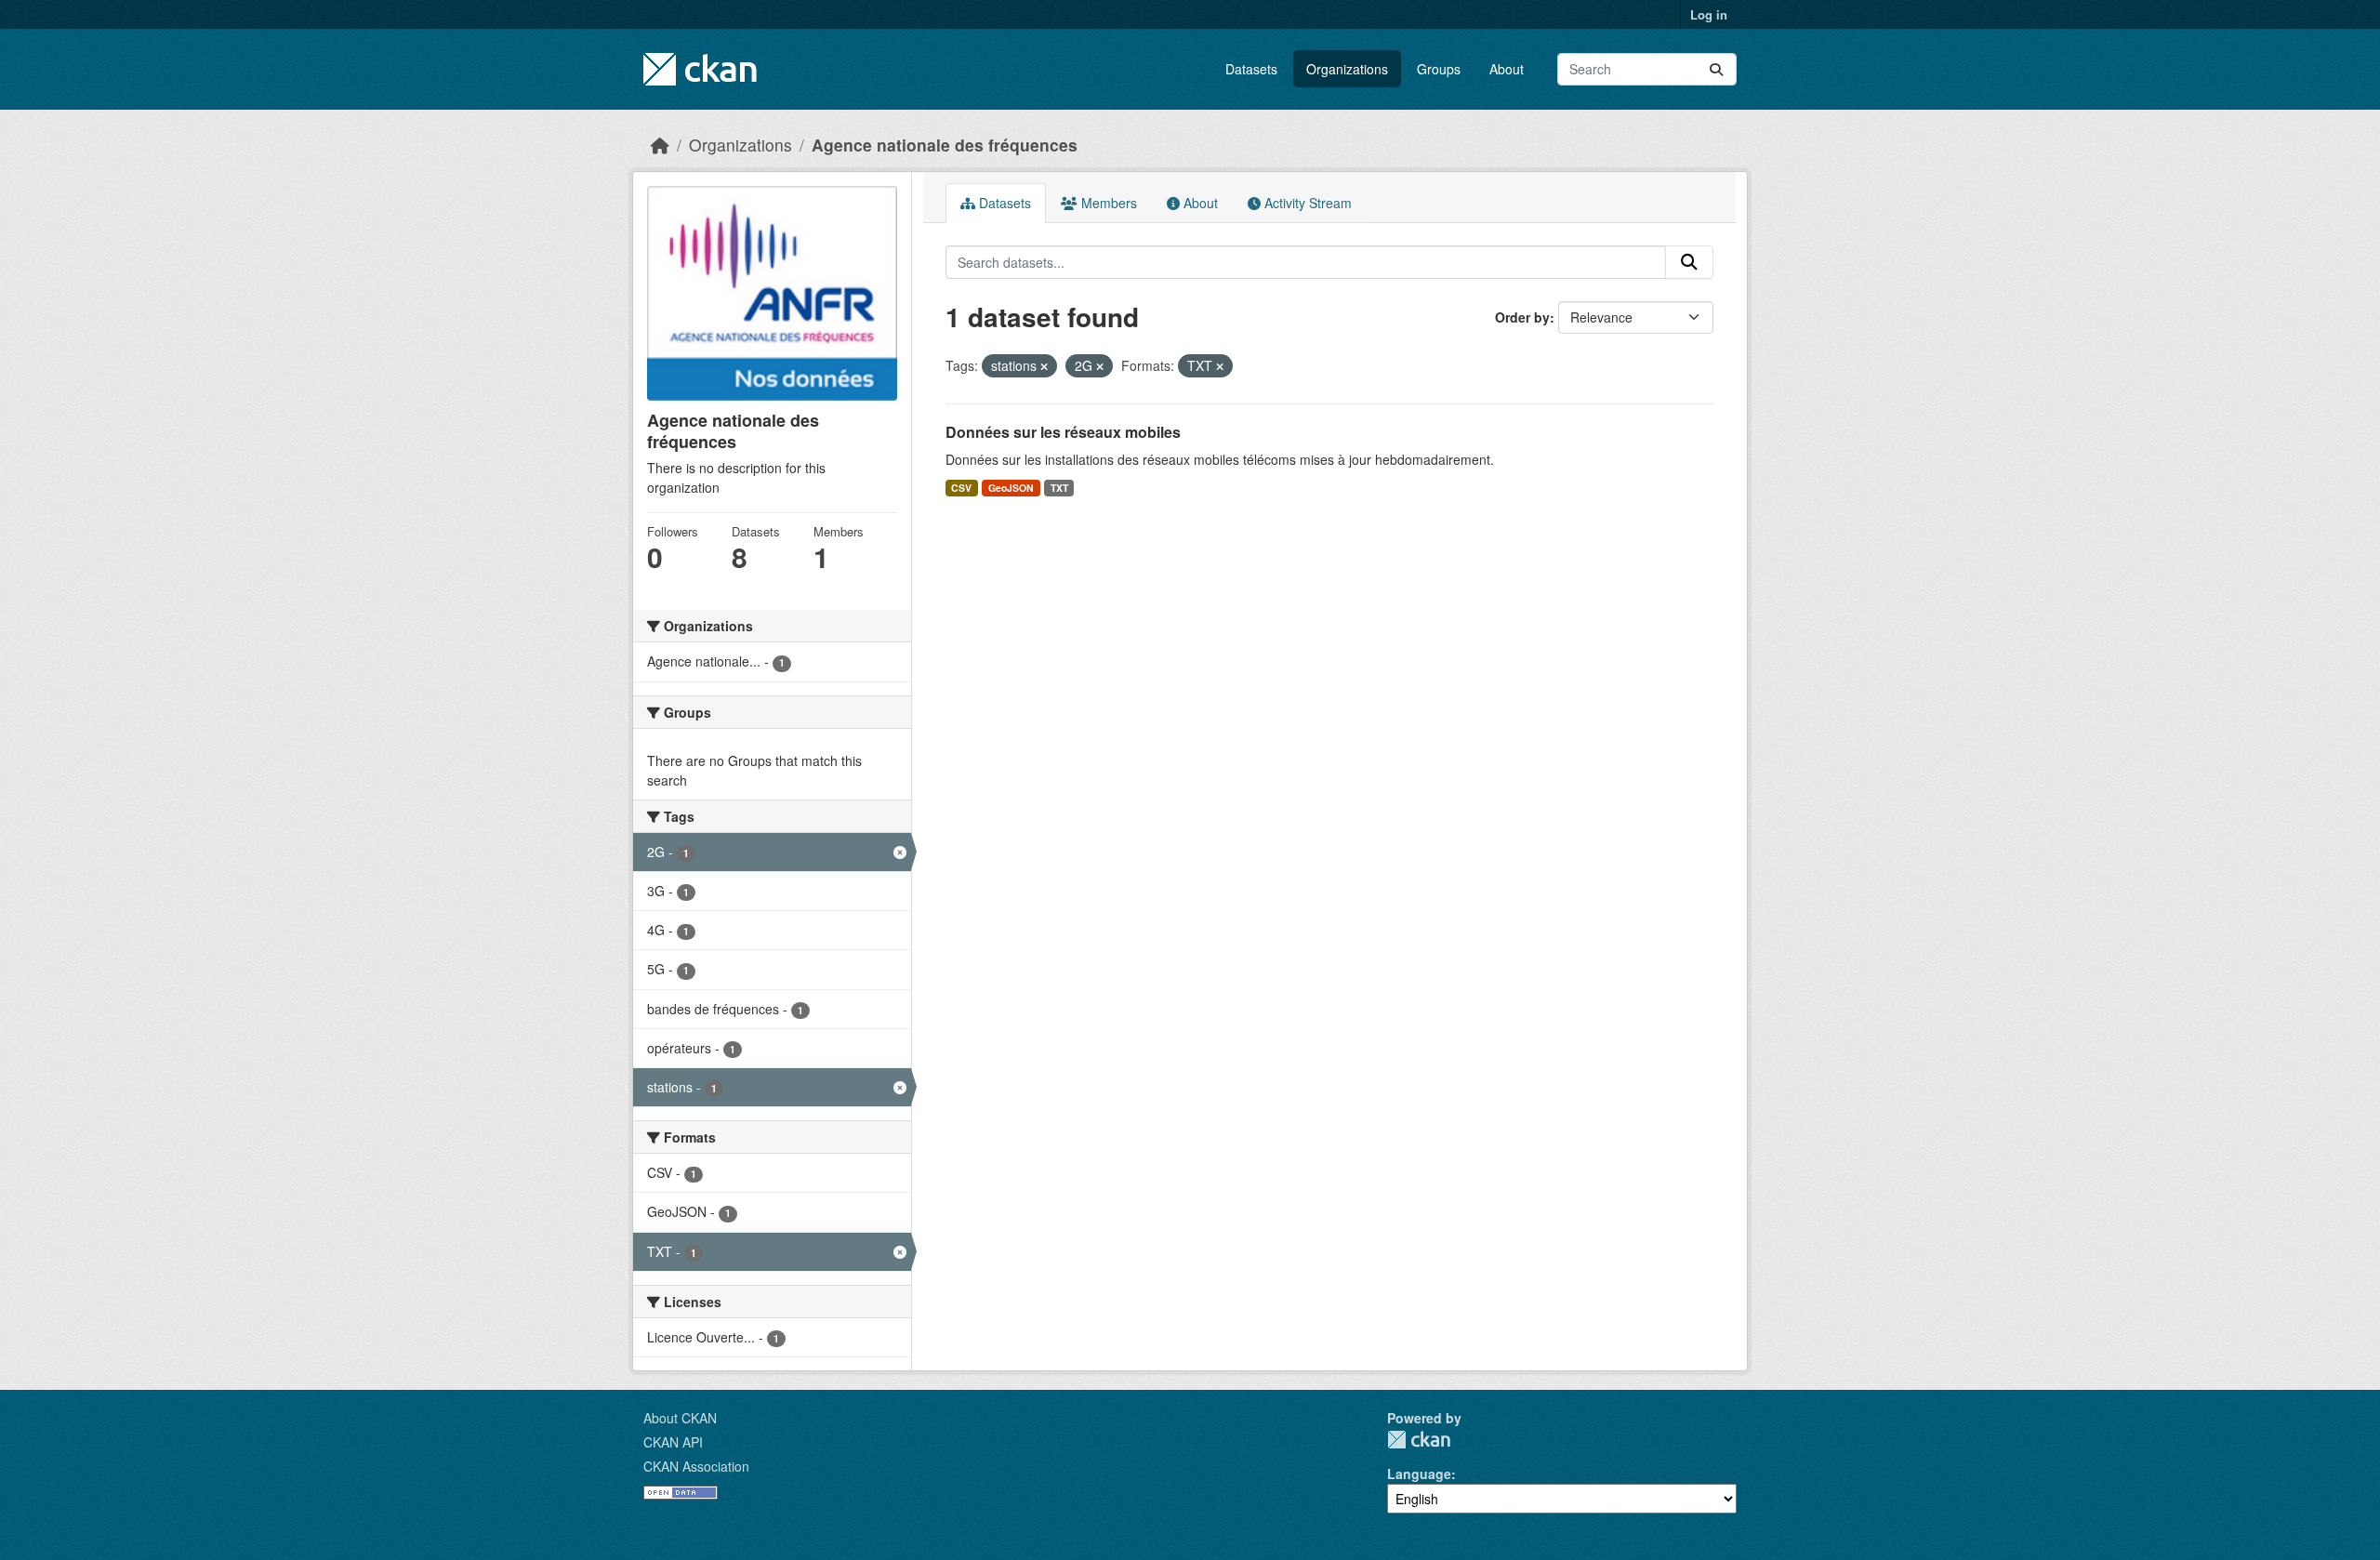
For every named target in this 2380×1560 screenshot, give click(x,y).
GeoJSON (1011, 488)
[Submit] (1716, 69)
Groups (1439, 69)
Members (1107, 203)
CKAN (1419, 1440)
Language (1419, 1474)
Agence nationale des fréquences (945, 145)
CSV (961, 488)
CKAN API (673, 1442)
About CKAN (680, 1418)
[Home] (660, 145)
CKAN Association (696, 1466)
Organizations (1347, 69)
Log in (1709, 14)
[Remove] (1044, 366)
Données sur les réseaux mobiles (1063, 432)
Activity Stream (1306, 203)
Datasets (1251, 69)
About (1507, 69)
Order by (1522, 317)
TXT (1059, 488)
